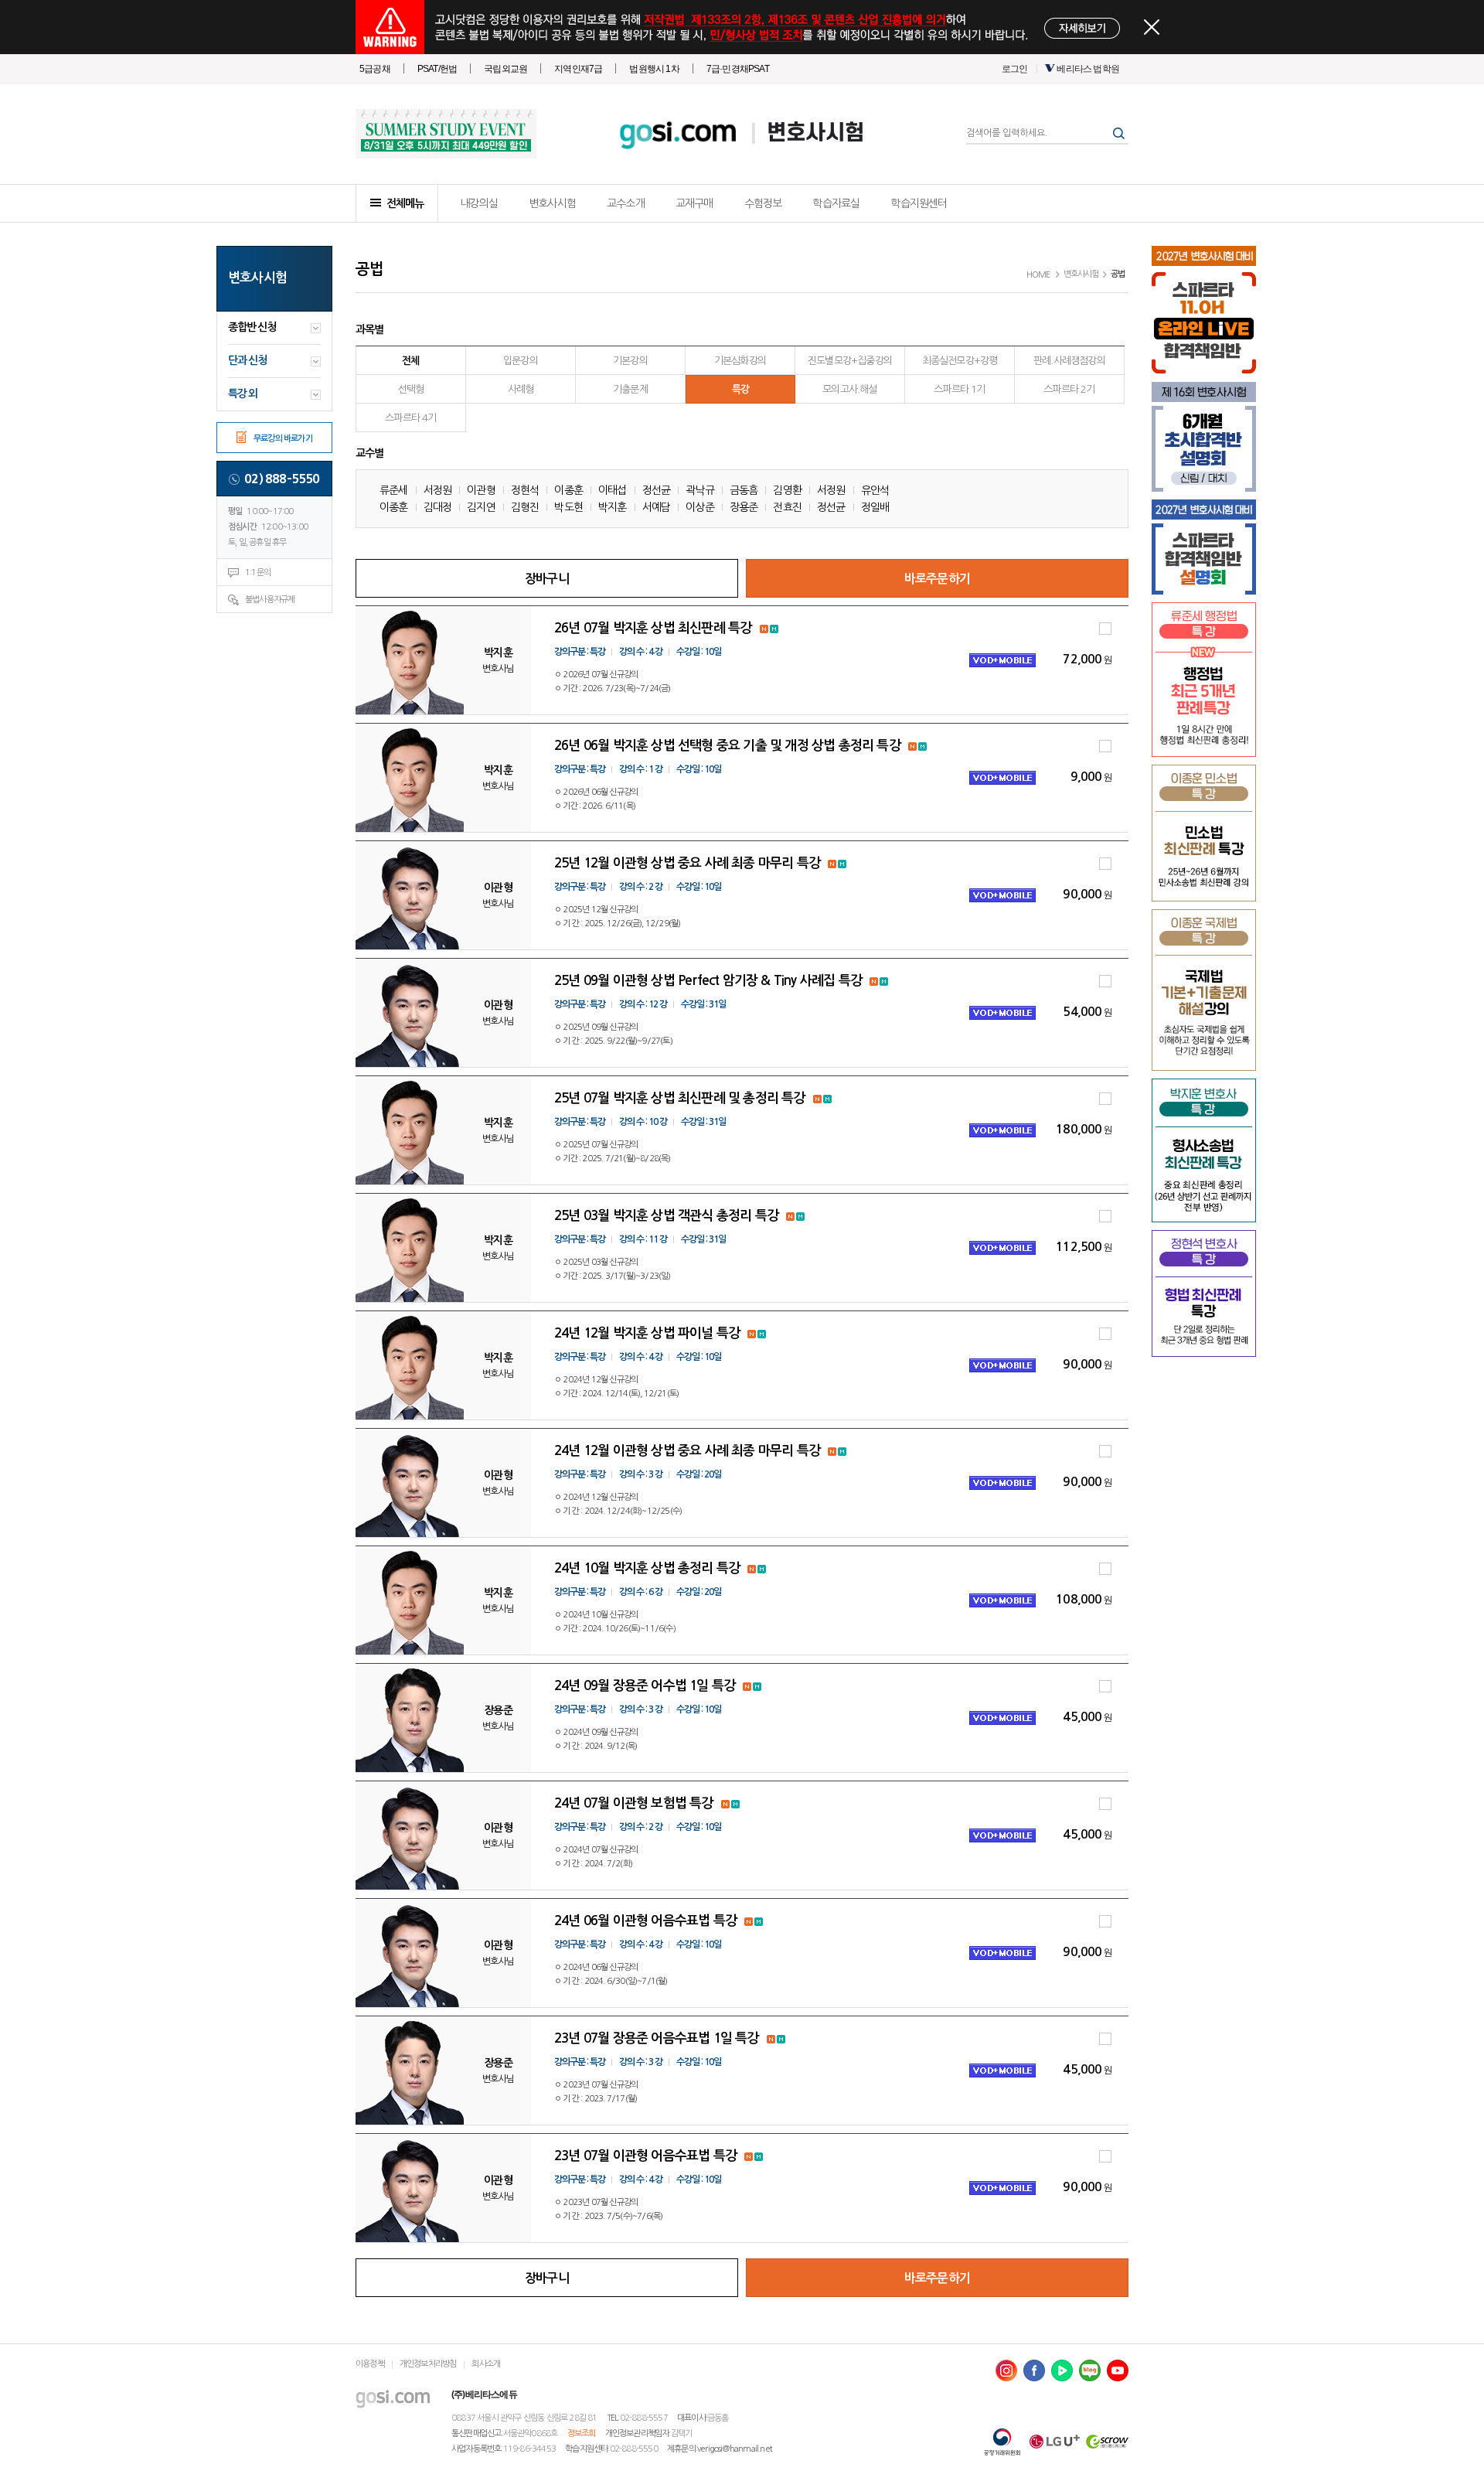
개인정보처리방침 (428, 2364)
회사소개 (486, 2364)
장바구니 (547, 579)
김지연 (481, 507)
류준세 (394, 490)
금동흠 (744, 490)
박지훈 (613, 507)
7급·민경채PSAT (738, 69)
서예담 (657, 507)
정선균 (657, 490)
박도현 (568, 507)
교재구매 (694, 203)
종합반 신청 (252, 327)
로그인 (1015, 69)
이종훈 (568, 490)
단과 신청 (247, 360)
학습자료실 (836, 203)
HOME (1038, 275)
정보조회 (582, 2433)
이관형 (481, 490)
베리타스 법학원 (1088, 69)
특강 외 (243, 394)
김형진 (525, 507)
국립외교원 (505, 69)
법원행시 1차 (654, 69)
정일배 (875, 507)
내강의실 (479, 203)
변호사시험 (815, 133)
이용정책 (370, 2364)
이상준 (700, 507)
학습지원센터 (919, 203)
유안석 (875, 490)
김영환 (787, 490)
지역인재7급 (578, 69)
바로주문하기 (937, 579)
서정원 (438, 490)
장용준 (744, 507)
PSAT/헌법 (437, 69)
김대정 (438, 507)
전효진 (787, 507)
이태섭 (613, 490)
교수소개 (626, 203)
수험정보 (763, 203)
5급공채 (375, 69)
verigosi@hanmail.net (735, 2449)
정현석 (525, 490)
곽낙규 (700, 490)
